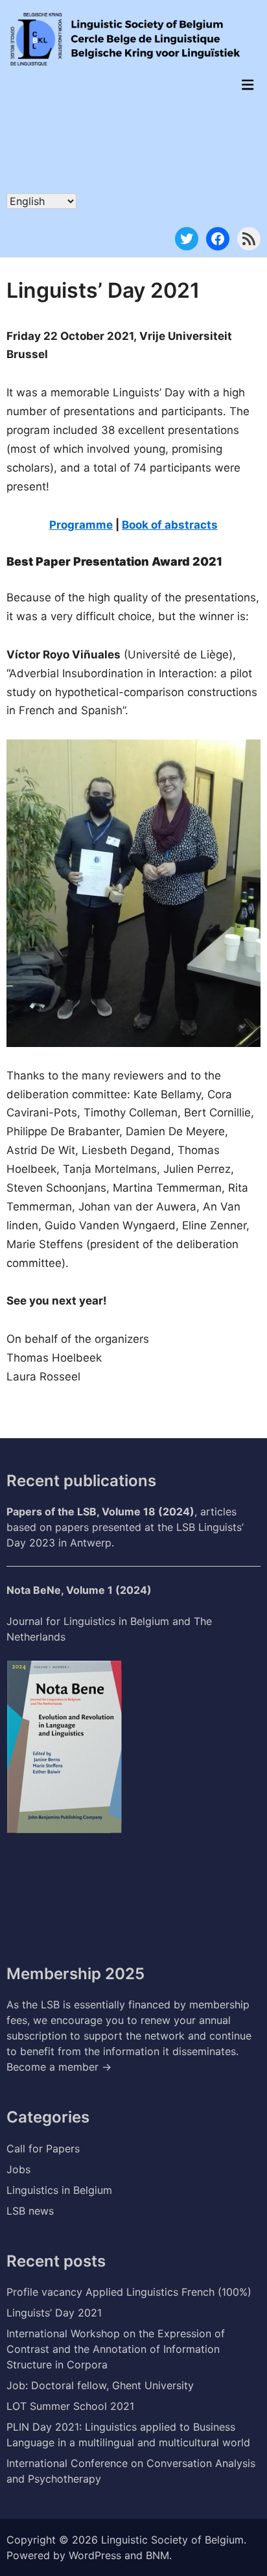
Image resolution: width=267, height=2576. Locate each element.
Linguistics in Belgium (59, 2190)
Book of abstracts (170, 525)
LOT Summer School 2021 (70, 2406)
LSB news (30, 2211)
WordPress (95, 2555)
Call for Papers (43, 2149)
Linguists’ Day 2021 (54, 2313)
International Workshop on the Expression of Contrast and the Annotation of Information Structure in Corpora (116, 2349)
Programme (81, 525)
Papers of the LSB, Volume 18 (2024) (100, 1511)
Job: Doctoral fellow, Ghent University (100, 2385)
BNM (157, 2555)
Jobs (18, 2169)
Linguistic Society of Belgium (172, 2540)
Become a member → (59, 2067)
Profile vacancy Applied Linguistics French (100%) (129, 2292)
